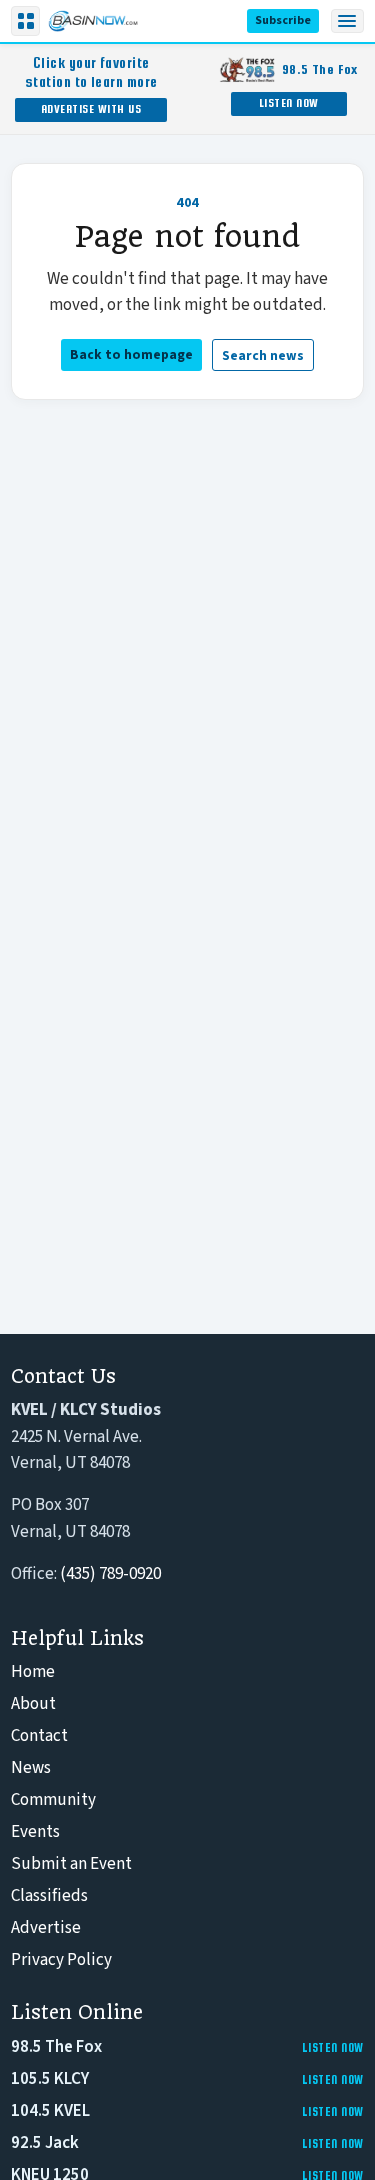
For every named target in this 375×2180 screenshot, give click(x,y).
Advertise (46, 1928)
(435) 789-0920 (110, 1574)
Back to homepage (131, 354)
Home (33, 1672)
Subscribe (283, 20)
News (31, 1768)
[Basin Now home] (93, 21)
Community (53, 1800)
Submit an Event (71, 1864)
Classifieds (49, 1896)
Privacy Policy (61, 1960)
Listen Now (289, 102)
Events (35, 1832)
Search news (263, 355)
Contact (39, 1736)
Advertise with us (91, 108)
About (33, 1704)
